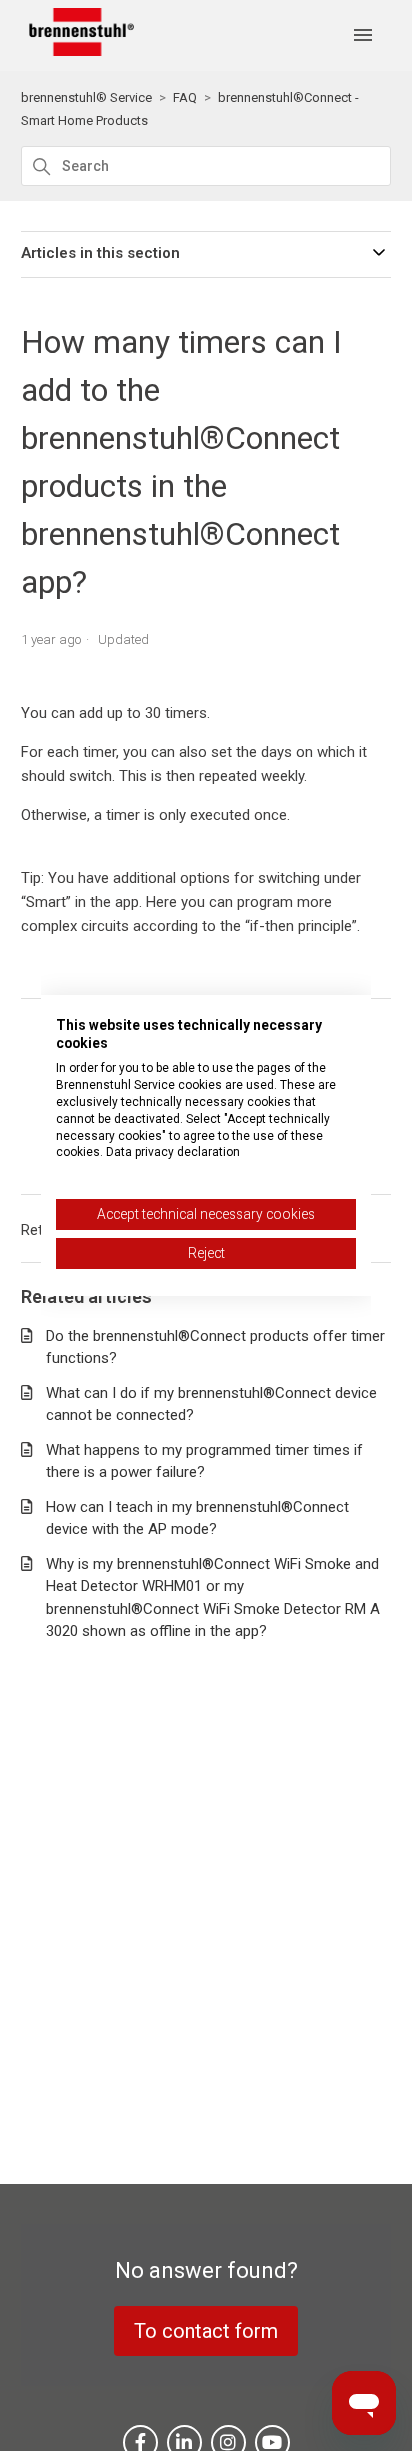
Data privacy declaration (173, 1152)
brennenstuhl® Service (86, 97)
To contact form (206, 2331)
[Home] (78, 51)
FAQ (185, 97)
